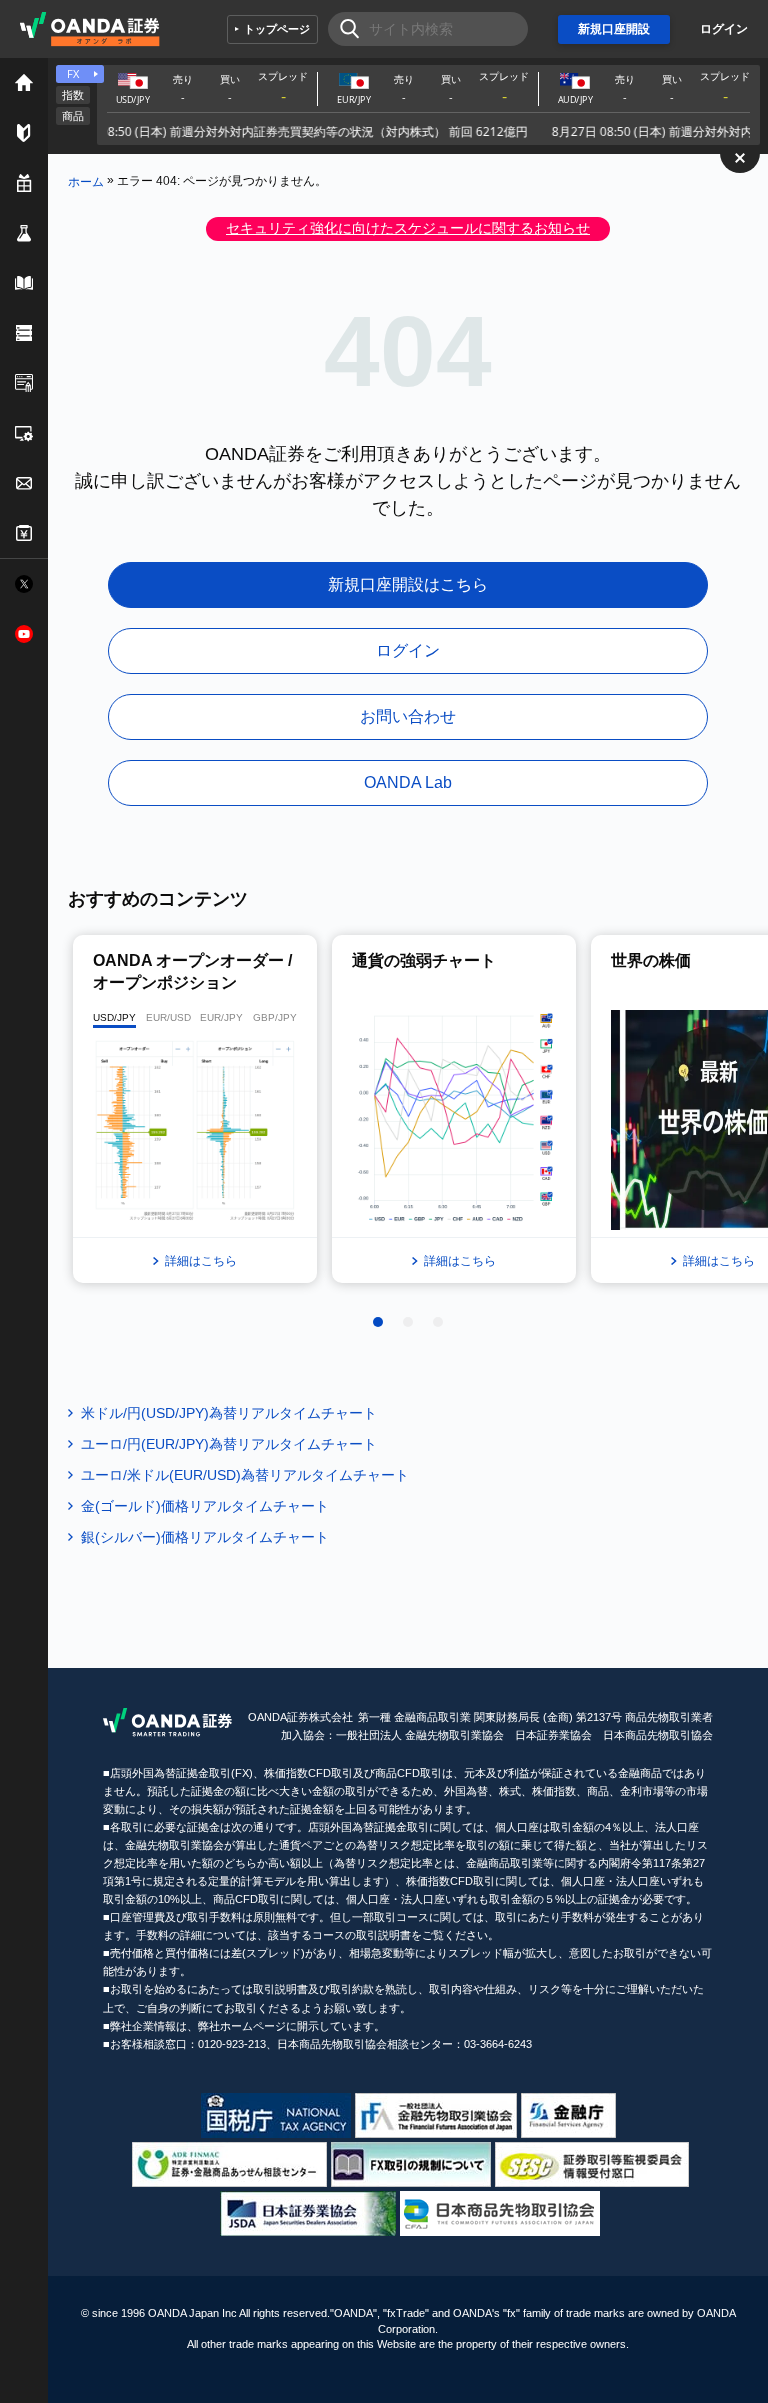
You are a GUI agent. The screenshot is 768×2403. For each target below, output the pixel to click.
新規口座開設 (614, 29)
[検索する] (343, 29)
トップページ (277, 29)
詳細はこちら (201, 1261)
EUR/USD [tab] (168, 1017)
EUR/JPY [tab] (221, 1017)
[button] (378, 1322)
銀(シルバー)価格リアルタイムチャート (205, 1537)
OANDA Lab (408, 782)
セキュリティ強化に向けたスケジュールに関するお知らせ (408, 228)
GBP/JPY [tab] (275, 1017)
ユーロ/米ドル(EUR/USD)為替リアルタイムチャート (245, 1475)
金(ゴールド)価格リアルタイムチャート (205, 1506)
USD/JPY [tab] (114, 1017)
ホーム (86, 181)
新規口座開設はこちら (408, 584)
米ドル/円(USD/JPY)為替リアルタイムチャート (229, 1413)
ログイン (724, 29)
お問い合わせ (408, 716)
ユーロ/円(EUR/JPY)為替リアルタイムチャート (229, 1444)
